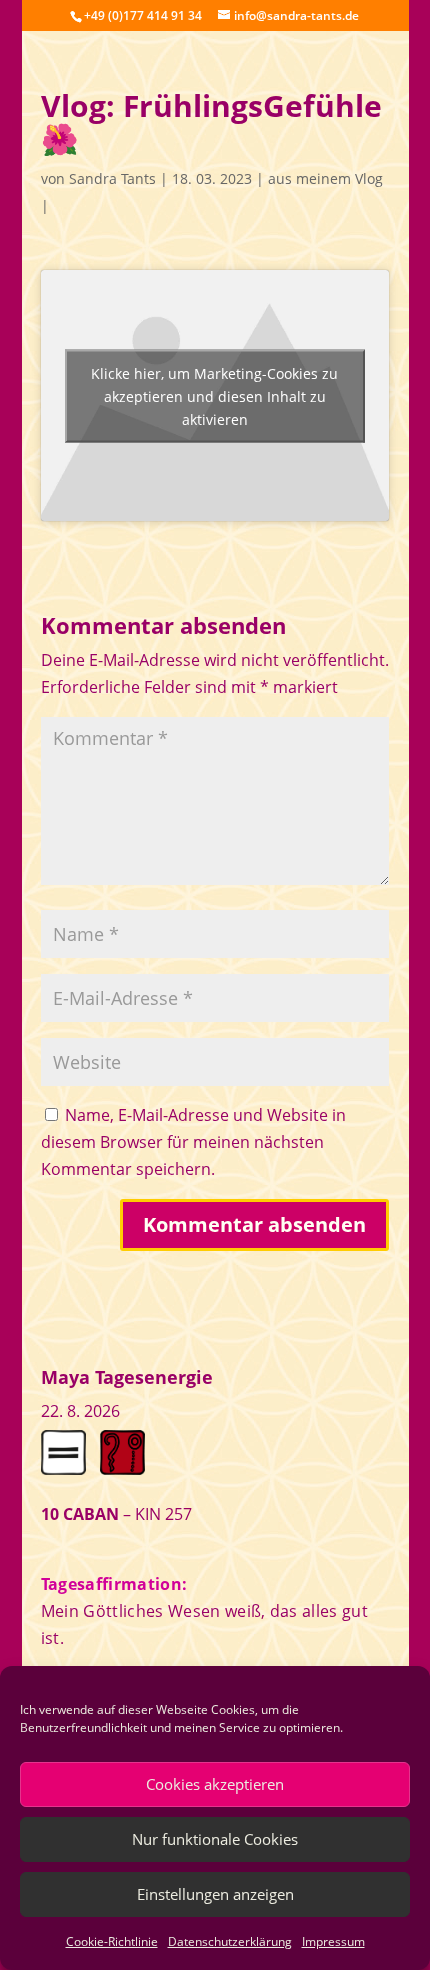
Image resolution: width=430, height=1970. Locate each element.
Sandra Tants (112, 178)
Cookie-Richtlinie (112, 1941)
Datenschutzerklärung (230, 1941)
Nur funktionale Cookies (215, 1839)
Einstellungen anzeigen (215, 1894)
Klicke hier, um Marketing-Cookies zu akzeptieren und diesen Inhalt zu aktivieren (214, 395)
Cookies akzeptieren (215, 1784)
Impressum (333, 1941)
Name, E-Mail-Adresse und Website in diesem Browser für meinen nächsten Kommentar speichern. (193, 1142)
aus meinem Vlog (325, 178)
